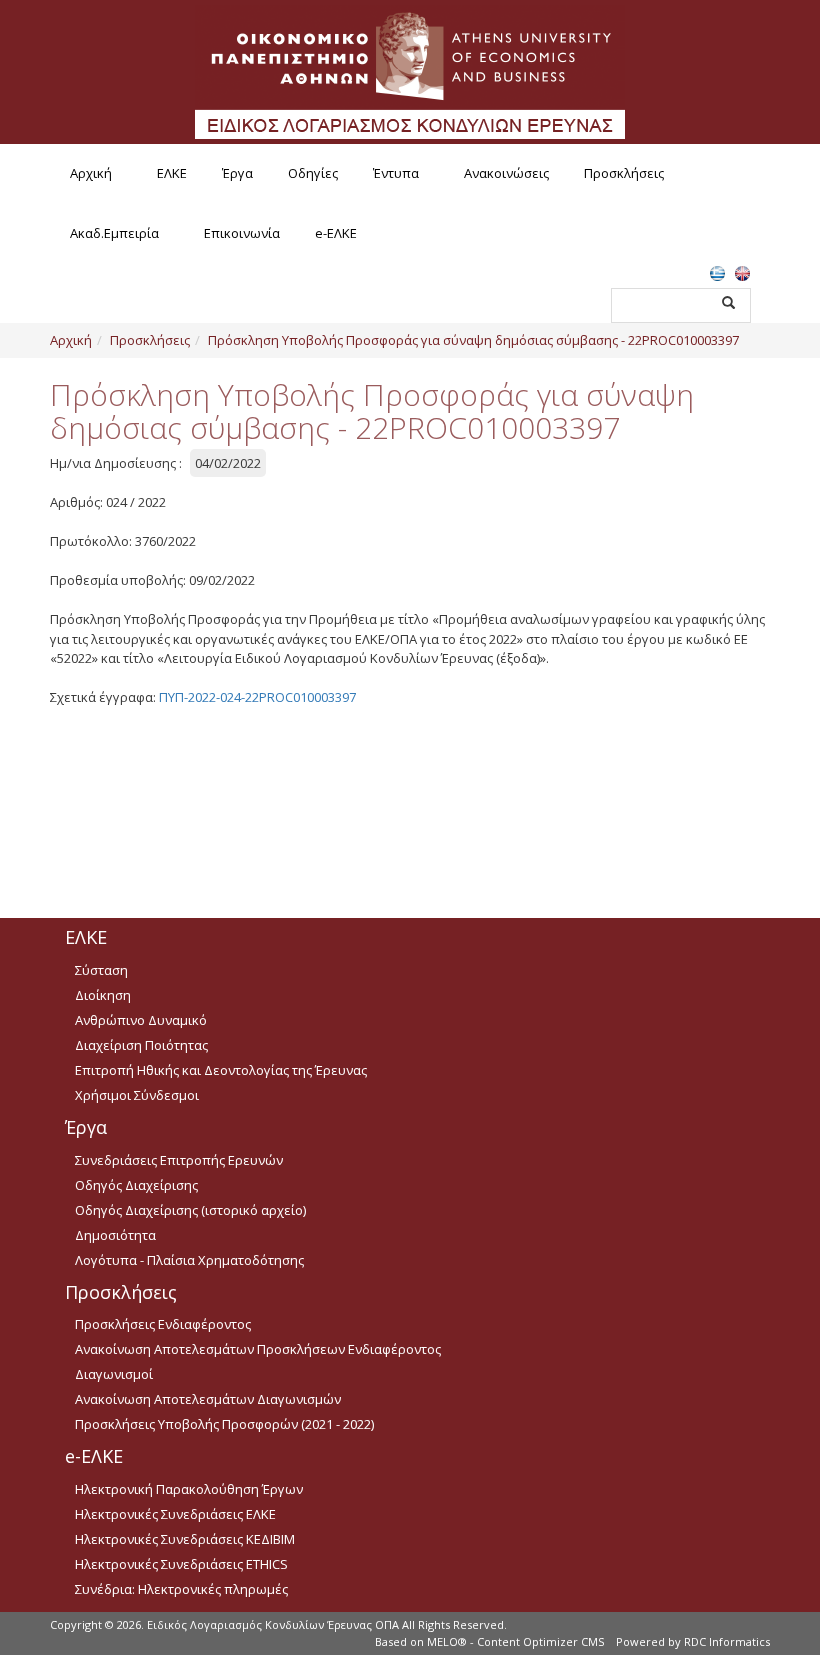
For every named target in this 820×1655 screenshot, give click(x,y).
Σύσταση (101, 970)
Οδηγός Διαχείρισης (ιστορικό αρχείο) (190, 1210)
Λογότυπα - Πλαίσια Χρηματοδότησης (189, 1260)
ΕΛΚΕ (172, 173)
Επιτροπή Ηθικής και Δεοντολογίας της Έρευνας (221, 1070)
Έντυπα (396, 173)
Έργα (237, 173)
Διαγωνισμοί (114, 1374)
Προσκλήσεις (624, 173)
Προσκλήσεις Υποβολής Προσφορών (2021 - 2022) (224, 1424)
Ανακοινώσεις (506, 173)
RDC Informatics (727, 1641)
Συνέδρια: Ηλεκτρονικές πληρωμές (181, 1589)
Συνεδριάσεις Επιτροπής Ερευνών (179, 1160)
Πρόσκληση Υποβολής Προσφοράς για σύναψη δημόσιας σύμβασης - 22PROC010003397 (473, 340)
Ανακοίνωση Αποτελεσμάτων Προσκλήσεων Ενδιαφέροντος (258, 1349)
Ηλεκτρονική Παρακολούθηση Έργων (189, 1489)
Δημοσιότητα (115, 1235)
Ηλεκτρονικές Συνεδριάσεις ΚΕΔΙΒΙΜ (185, 1539)
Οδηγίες (313, 173)
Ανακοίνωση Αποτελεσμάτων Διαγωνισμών (208, 1399)
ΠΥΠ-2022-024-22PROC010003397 (257, 697)
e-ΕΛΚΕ (336, 233)
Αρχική (91, 173)
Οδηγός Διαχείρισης (136, 1185)
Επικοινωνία (242, 233)
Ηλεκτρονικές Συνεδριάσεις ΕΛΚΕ (175, 1514)
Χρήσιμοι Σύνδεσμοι (137, 1095)
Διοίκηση (103, 995)
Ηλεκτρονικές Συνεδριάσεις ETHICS (181, 1564)
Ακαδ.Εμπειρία (114, 233)
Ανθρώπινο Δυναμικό (141, 1020)
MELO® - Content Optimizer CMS (515, 1641)
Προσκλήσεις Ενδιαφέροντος (163, 1324)
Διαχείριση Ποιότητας (141, 1045)
